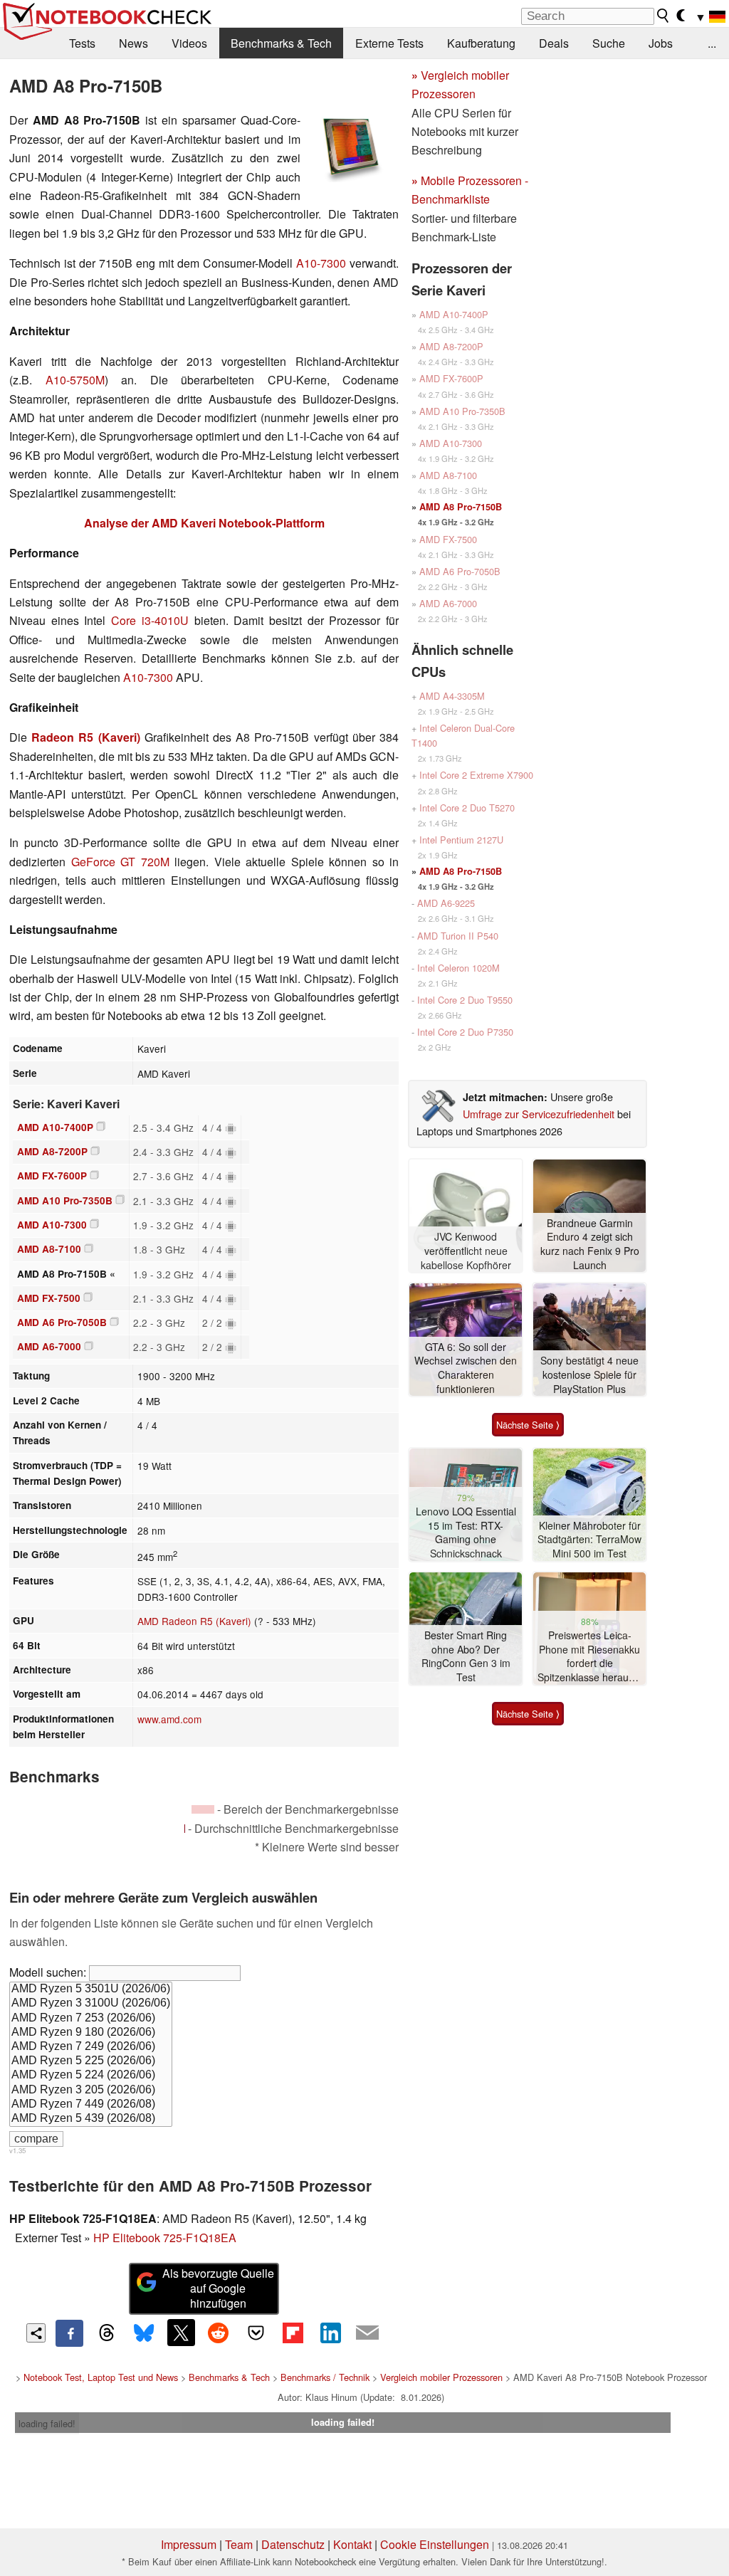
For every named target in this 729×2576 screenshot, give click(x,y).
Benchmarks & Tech (281, 43)
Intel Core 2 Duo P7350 (465, 1032)
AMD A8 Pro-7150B (461, 507)
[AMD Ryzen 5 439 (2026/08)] (91, 2119)
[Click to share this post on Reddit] (219, 2333)
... (712, 43)
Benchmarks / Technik (325, 2377)
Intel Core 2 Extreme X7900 (476, 775)
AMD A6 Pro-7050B (62, 1322)
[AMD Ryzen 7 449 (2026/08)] (91, 2105)
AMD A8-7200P (52, 1151)
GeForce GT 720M (120, 862)
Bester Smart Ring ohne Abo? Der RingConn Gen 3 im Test (466, 1656)
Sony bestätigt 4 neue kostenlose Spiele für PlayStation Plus (589, 1374)
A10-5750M (75, 380)
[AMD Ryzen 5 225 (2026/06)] (91, 2061)
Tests (82, 43)
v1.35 (17, 2150)
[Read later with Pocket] (256, 2333)
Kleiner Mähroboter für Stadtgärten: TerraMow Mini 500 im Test (589, 1540)
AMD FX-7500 (49, 1298)
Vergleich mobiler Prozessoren (441, 2377)
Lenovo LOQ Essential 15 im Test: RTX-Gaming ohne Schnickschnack (466, 1533)
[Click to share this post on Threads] (107, 2333)
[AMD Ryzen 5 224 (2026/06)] (91, 2076)
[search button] (664, 16)
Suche (609, 43)
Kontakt (352, 2544)
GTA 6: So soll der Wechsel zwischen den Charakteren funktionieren (466, 1368)
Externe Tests (389, 43)
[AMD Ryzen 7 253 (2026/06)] (91, 2019)
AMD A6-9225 (446, 903)
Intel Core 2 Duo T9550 (465, 1000)
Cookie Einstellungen (435, 2544)
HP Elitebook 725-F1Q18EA (165, 2238)
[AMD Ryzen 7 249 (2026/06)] (91, 2047)
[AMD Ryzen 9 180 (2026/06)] (91, 2033)
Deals (554, 43)
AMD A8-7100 (49, 1249)
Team (239, 2544)
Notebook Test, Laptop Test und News (101, 2377)
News (133, 43)
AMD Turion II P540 (458, 936)
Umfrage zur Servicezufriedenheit (539, 1114)
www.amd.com (169, 1719)
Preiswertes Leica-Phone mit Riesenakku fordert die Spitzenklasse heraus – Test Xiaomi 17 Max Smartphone (590, 1657)
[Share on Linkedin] (330, 2333)
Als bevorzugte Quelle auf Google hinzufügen (218, 2288)
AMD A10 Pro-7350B (65, 1200)
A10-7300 (321, 263)
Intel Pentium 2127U (461, 840)
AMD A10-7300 (52, 1225)
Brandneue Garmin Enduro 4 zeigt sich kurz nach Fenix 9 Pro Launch (590, 1244)
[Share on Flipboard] (293, 2333)
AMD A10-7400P (55, 1127)
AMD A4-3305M (452, 696)
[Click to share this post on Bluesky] (144, 2333)
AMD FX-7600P (52, 1176)
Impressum (189, 2544)
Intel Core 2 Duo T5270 (467, 808)
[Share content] (36, 2333)
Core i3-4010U (150, 620)
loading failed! (47, 2423)
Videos (189, 43)
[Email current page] (367, 2333)
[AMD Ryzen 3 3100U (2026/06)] (91, 2004)
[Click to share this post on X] (181, 2333)
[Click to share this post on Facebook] (69, 2333)
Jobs (661, 43)
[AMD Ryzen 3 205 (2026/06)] (91, 2091)
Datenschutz (293, 2544)
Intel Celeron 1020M (458, 968)
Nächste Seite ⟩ (528, 1425)
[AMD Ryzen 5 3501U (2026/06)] (91, 1989)
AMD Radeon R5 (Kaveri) (194, 1621)
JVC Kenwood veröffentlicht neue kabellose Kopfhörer (466, 1251)
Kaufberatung (481, 43)
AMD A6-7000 (49, 1346)
